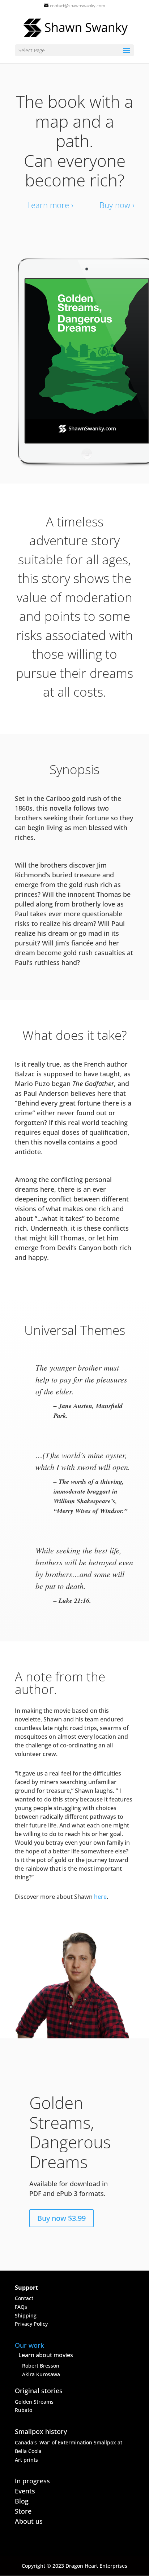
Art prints (26, 2460)
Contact (24, 2298)
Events (25, 2491)
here (100, 1897)
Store (23, 2511)
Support (26, 2288)
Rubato (24, 2410)
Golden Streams (34, 2402)
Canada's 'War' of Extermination (54, 2442)
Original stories (39, 2391)
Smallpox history (41, 2431)
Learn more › (50, 205)
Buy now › (117, 205)
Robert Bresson (41, 2366)
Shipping (26, 2315)
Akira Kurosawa (41, 2374)
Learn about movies (46, 2355)
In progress (32, 2481)
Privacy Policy (31, 2324)
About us (29, 2521)
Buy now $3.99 (61, 2218)
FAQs (21, 2307)
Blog (22, 2501)
